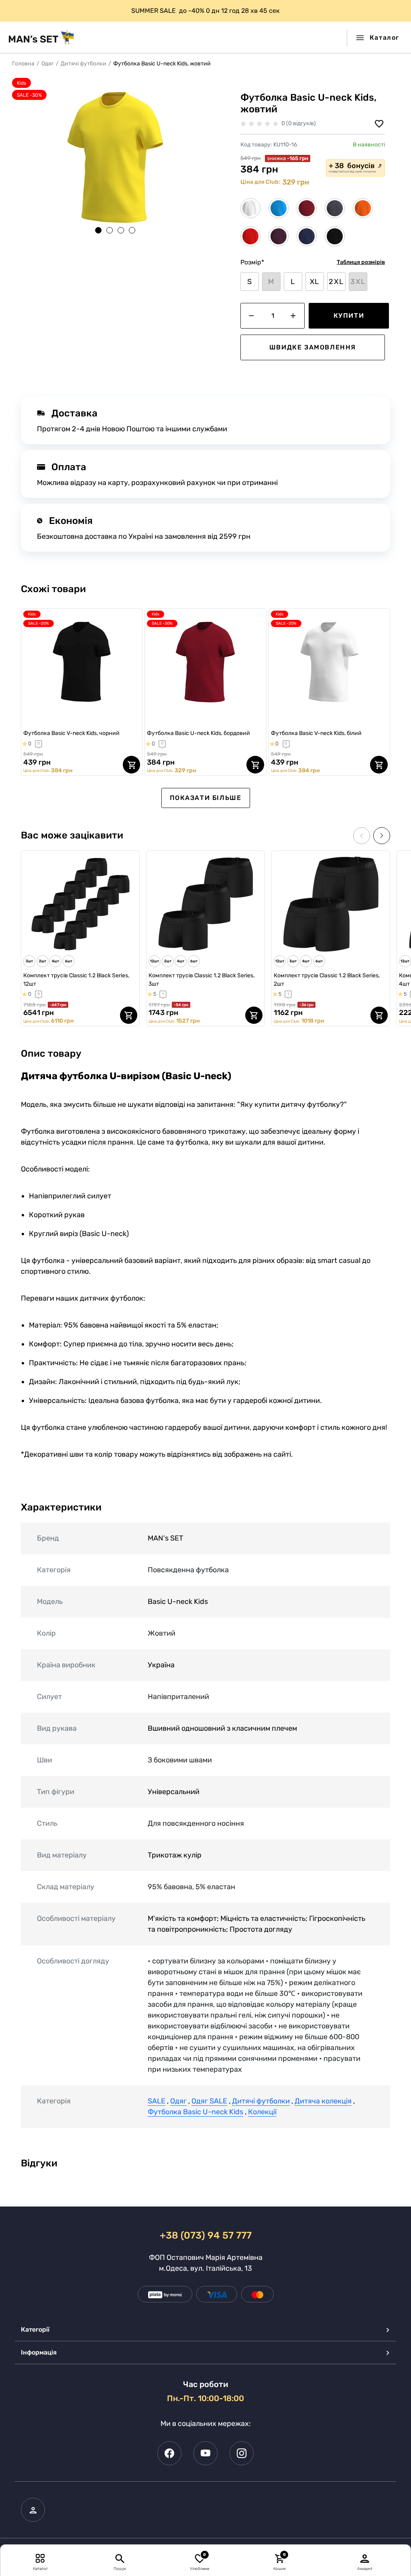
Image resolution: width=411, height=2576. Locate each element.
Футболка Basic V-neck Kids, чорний (71, 733)
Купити (349, 316)
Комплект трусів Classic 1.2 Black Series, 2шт (327, 980)
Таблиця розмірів (361, 262)
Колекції (262, 2112)
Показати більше (206, 798)
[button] (98, 230)
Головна (23, 64)
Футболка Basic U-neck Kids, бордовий (198, 733)
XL (315, 282)
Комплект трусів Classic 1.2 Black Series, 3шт (201, 980)
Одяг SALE (209, 2101)
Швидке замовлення (313, 347)
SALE (157, 2101)
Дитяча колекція (323, 2101)
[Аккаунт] (365, 2558)
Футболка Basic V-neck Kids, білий (316, 733)
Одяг (48, 64)
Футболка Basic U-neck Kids (195, 2112)
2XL (336, 282)
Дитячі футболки (83, 64)
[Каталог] (40, 2558)
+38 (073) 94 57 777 (206, 2235)
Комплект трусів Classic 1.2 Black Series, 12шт (76, 980)
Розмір (252, 262)
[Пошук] (120, 2558)
